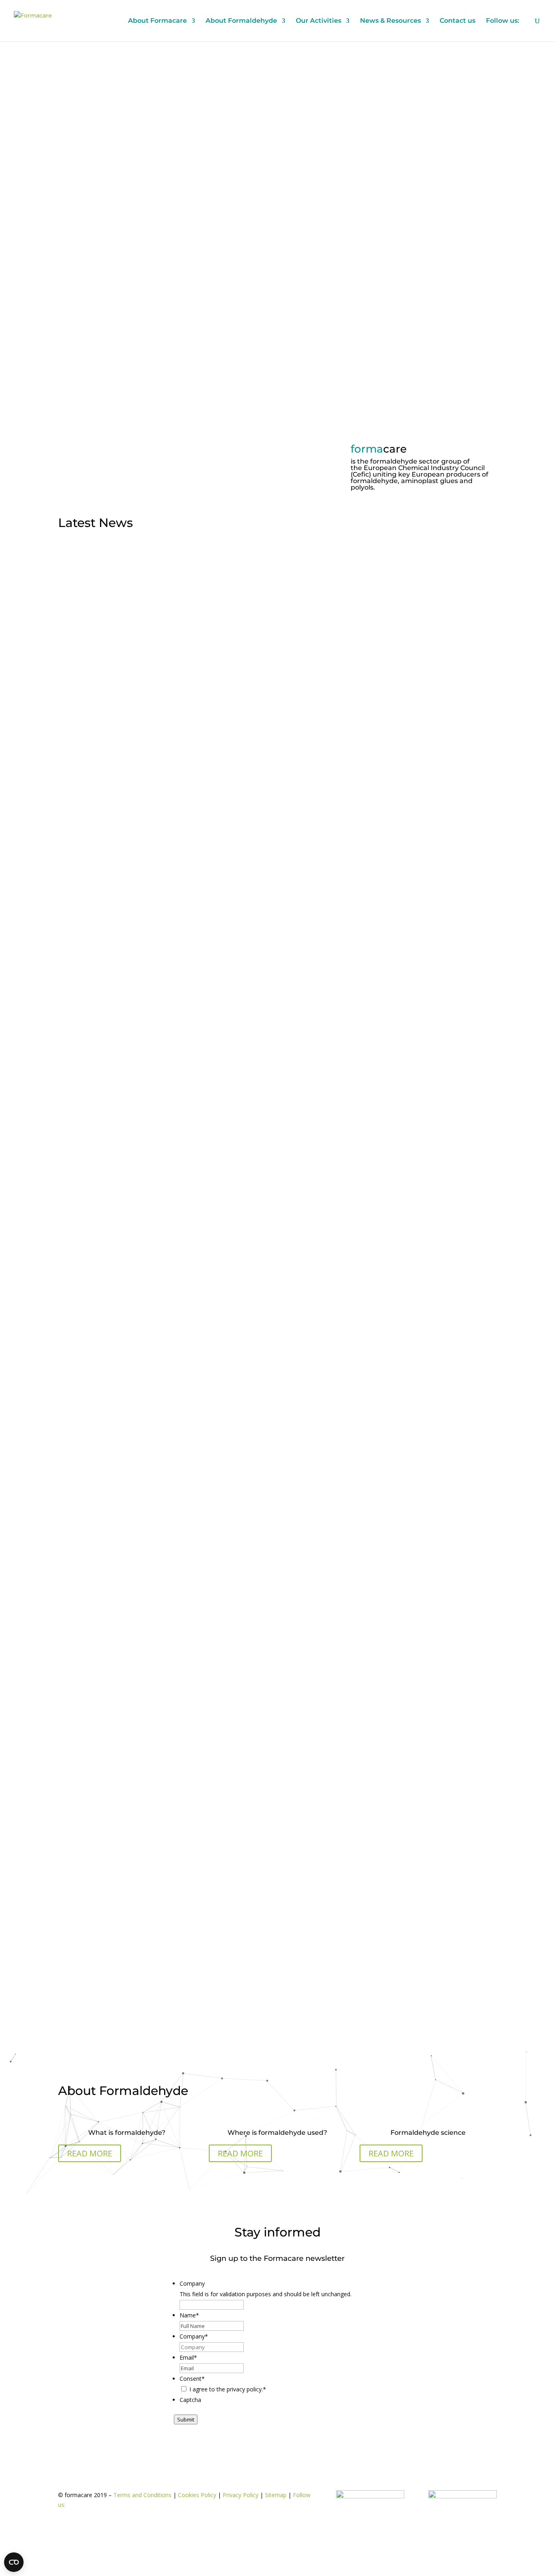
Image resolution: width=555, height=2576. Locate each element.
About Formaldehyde (241, 21)
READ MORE (90, 2153)
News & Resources (390, 21)
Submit (186, 2419)
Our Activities (319, 21)
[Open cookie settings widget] (14, 2562)
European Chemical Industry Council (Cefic (418, 471)
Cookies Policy (197, 2495)
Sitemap (276, 2495)
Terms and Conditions (142, 2495)
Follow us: (503, 21)
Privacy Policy (241, 2495)
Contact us (457, 21)
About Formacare (157, 21)
